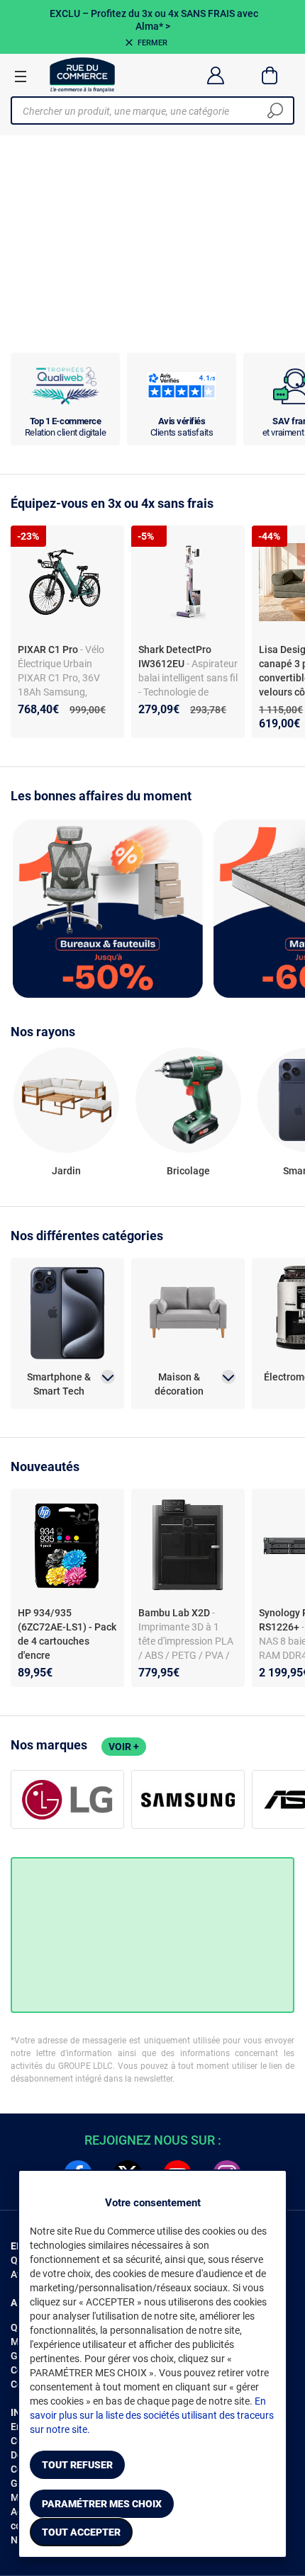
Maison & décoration (179, 1384)
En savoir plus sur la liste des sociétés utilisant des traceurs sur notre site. (152, 2415)
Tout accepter (81, 2532)
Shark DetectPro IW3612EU (175, 657)
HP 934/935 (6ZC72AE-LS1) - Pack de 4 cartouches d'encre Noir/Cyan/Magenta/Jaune (67, 1648)
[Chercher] (275, 110)
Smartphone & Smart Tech (59, 1384)
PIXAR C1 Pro (49, 649)
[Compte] (215, 75)
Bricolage (188, 1171)
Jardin (66, 1171)
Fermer (152, 43)
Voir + (124, 1747)
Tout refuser (77, 2465)
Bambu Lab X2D (175, 1613)
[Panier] (270, 75)
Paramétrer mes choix (102, 2504)
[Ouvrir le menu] (21, 76)
